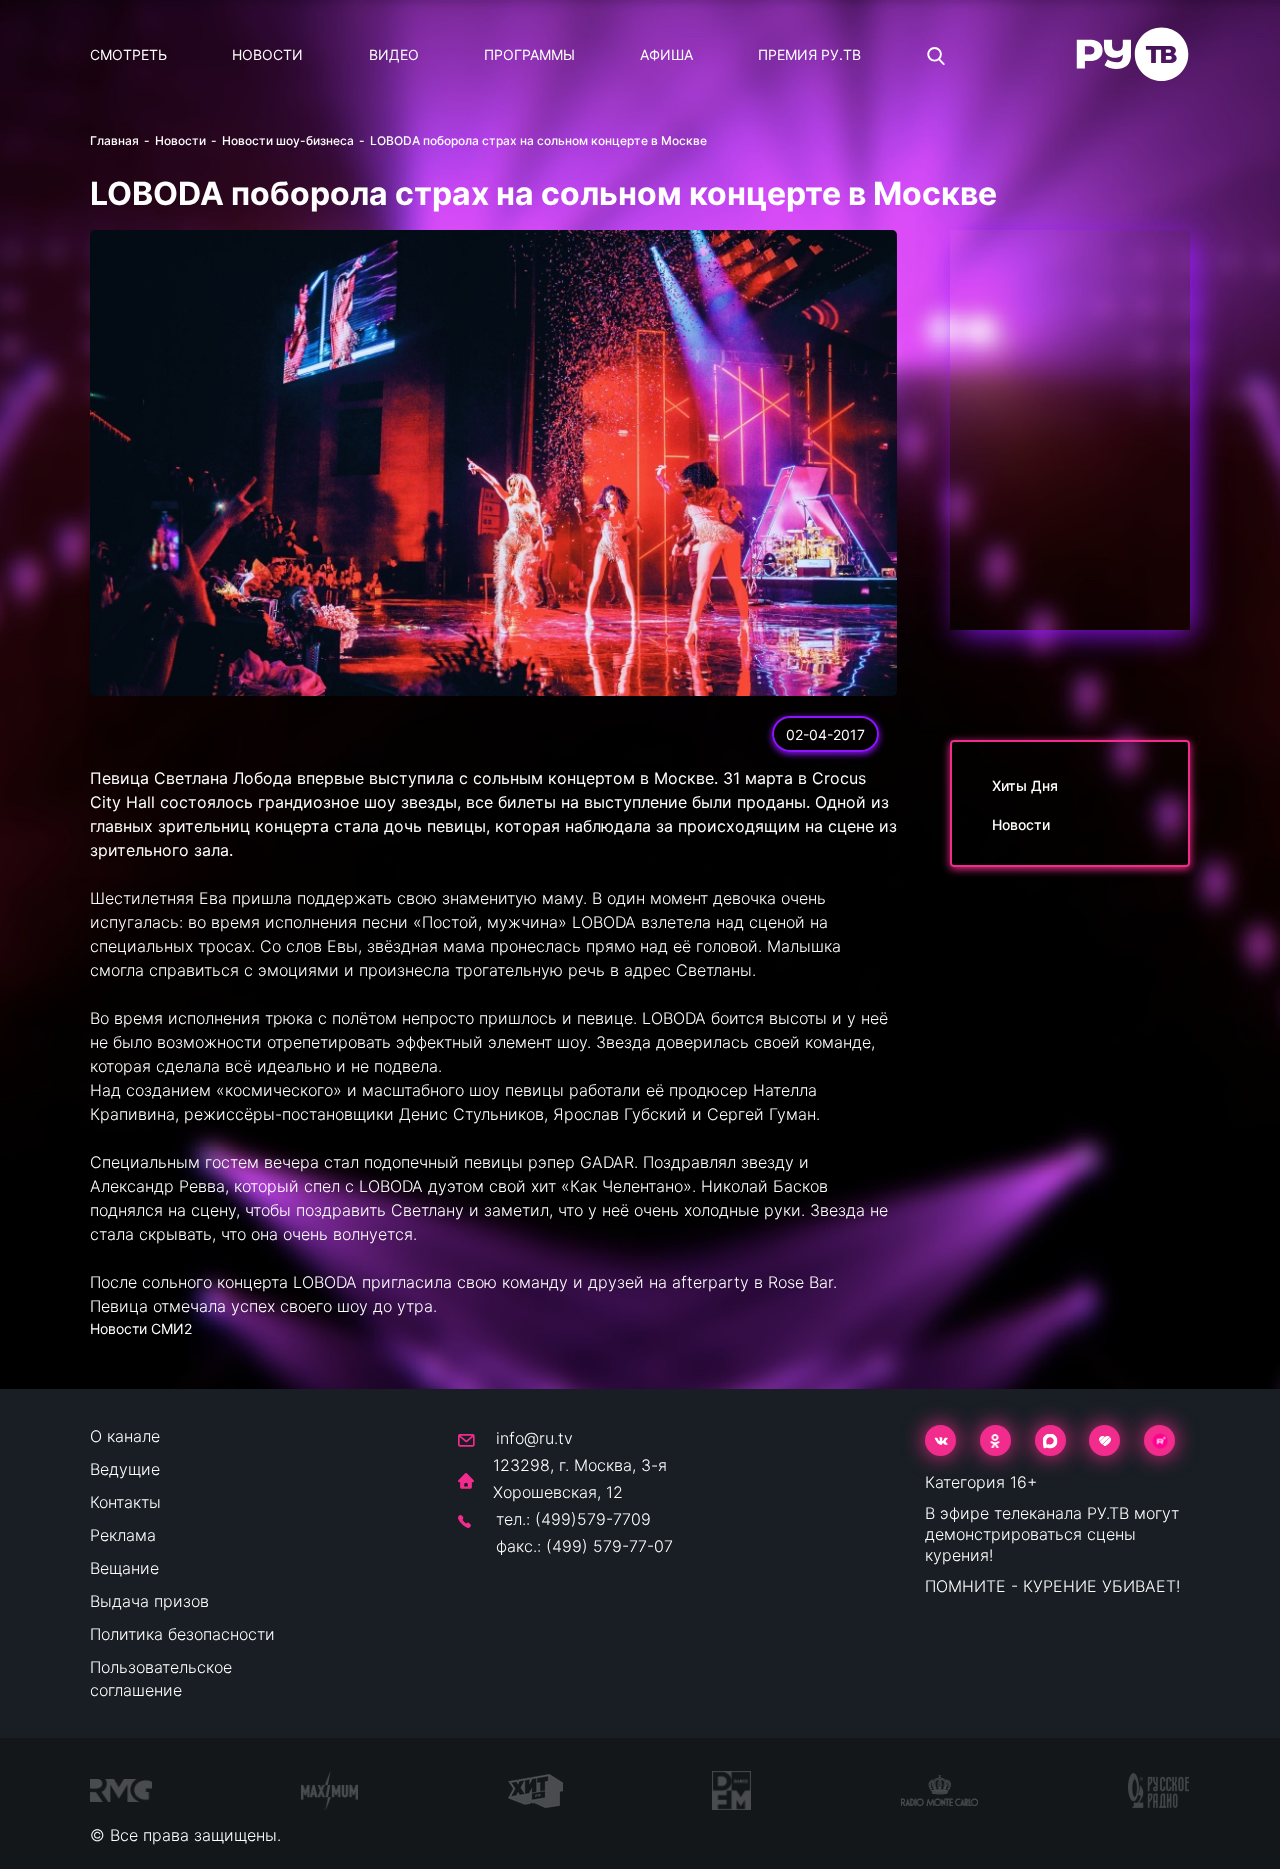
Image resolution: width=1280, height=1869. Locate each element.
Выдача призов (149, 1601)
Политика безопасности (182, 1634)
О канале (125, 1436)
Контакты (125, 1502)
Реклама (123, 1535)
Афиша (666, 54)
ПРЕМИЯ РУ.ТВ (809, 54)
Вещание (124, 1568)
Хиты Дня (1025, 785)
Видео (394, 54)
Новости (267, 54)
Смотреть (128, 54)
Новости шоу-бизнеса (288, 140)
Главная (114, 140)
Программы (529, 54)
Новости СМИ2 (141, 1328)
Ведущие (125, 1469)
